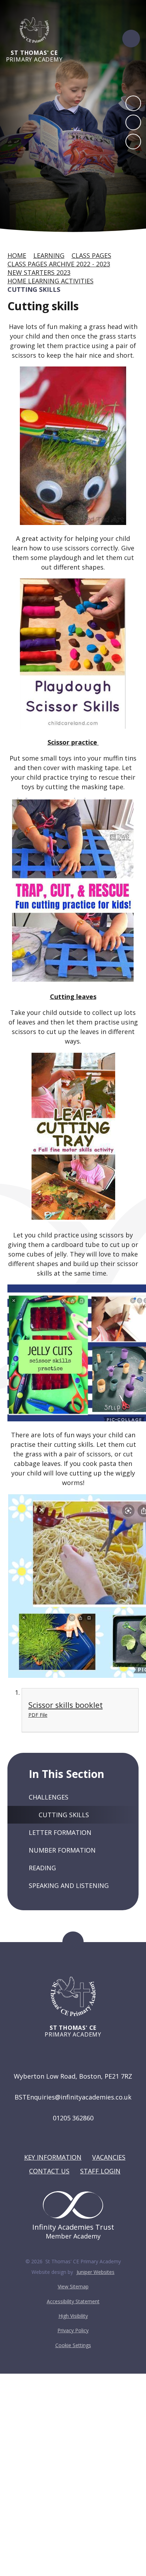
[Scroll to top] (73, 1942)
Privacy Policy (73, 2330)
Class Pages (91, 255)
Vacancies (109, 2157)
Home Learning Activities (50, 281)
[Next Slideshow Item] (133, 122)
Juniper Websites (96, 2272)
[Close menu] (131, 39)
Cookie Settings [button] (73, 2345)
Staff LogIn (100, 2171)
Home (17, 255)
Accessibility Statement (73, 2301)
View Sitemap (73, 2286)
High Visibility (73, 2316)
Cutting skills (34, 289)
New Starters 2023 (39, 272)
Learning (49, 255)
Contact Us (49, 2171)
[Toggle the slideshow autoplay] (133, 141)
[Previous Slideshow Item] (133, 103)
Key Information (53, 2157)
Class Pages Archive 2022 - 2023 (59, 264)
